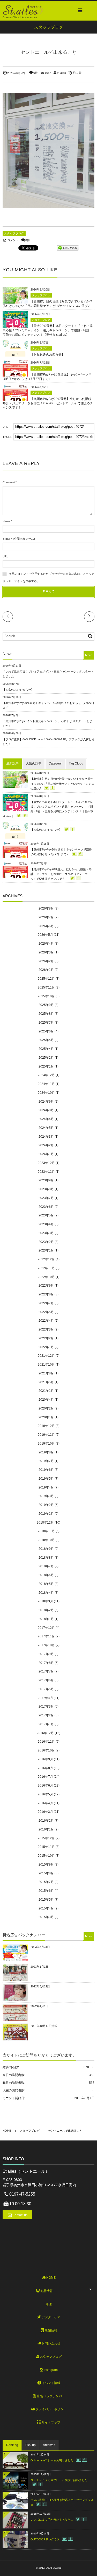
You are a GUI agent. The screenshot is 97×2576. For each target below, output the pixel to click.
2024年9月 (46, 1102)
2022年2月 (46, 1338)
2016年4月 (45, 1803)
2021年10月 (46, 1365)
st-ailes (61, 73)
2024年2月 (46, 1145)
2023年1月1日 (39, 1967)
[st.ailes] (23, 10)
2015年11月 (46, 1847)
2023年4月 (46, 1224)
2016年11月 (46, 1742)
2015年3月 (46, 1917)
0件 (36, 73)
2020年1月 (46, 1417)
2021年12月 (46, 1356)
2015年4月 (46, 1908)
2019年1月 (46, 1514)
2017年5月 (46, 1689)
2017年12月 (46, 1628)
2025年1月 (46, 1066)
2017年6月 (46, 1680)
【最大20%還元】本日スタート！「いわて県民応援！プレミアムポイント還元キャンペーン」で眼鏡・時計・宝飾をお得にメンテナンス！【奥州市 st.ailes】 (48, 330)
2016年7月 (45, 1777)
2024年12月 (46, 1075)
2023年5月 (46, 1215)
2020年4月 (46, 1400)
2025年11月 (46, 987)
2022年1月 (46, 1347)
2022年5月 (46, 1312)
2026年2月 (46, 961)
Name (6, 521)
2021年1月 (46, 1391)
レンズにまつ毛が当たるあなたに (52, 2520)
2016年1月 (46, 1829)
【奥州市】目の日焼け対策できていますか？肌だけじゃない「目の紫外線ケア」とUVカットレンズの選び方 (62, 783)
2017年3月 (46, 1707)
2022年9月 (46, 1286)
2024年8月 (46, 1110)
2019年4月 (46, 1487)
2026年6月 (46, 926)
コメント (13, 240)
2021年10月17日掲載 (44, 2026)
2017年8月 (46, 1663)
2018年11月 (46, 1531)
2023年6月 (46, 1207)
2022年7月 (46, 1303)
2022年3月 (46, 1329)
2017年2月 (46, 1715)
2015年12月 (46, 1838)
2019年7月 (46, 1461)
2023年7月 (46, 1198)
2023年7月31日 (40, 1947)
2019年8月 (46, 1452)
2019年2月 (46, 1505)
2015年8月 (46, 1873)
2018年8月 (46, 1558)
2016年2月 (46, 1821)
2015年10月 (46, 1856)
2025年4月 (46, 1049)
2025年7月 (46, 1023)
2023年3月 (46, 1233)
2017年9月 (46, 1654)
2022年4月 (46, 1321)
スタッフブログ (14, 233)
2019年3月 (46, 1496)
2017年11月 (46, 1636)
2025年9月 (46, 1005)
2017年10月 (46, 1645)
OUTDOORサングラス (45, 2539)
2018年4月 (46, 1593)
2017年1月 (46, 1724)
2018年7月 (46, 1566)
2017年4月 (45, 1698)
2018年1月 (46, 1619)
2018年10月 (46, 1540)
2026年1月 (46, 970)
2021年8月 (46, 1373)
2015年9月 (46, 1865)
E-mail (6, 539)
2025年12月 (46, 979)
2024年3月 (46, 1137)
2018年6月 (46, 1575)
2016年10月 (46, 1750)
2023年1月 (46, 1250)
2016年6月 (45, 1786)
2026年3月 (46, 952)
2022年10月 (46, 1277)
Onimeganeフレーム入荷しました (52, 2460)
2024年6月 (46, 1119)
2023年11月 (46, 1172)
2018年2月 (46, 1610)
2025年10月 (46, 996)
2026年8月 (46, 908)
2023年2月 (46, 1242)
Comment (9, 482)
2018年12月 (45, 1523)
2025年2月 (46, 1058)
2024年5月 (46, 1128)
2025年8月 (46, 1014)
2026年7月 (46, 917)
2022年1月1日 (39, 2006)
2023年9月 (46, 1180)
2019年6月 (46, 1470)
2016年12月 (45, 1733)
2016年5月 (45, 1794)
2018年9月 (46, 1549)
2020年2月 (46, 1408)
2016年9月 (45, 1759)
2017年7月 (46, 1671)
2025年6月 (46, 1031)
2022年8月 (46, 1294)
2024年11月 (46, 1084)
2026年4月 (46, 944)
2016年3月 (45, 1812)
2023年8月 (46, 1189)
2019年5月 (46, 1479)
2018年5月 (46, 1584)
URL (5, 556)
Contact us (20, 2215)
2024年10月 (46, 1093)
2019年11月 (46, 1435)
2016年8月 (45, 1768)
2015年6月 (46, 1891)
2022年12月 (46, 1259)
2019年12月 (46, 1426)
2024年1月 (46, 1154)
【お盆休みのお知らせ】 (48, 354)
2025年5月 (46, 1040)
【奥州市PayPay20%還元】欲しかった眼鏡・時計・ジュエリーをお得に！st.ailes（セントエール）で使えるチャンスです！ (48, 403)
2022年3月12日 (40, 1986)
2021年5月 (46, 1382)
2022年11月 (46, 1268)
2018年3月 (45, 1601)
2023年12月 (46, 1163)
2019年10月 (46, 1444)
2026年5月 (45, 935)
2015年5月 (46, 1900)
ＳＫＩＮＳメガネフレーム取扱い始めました (59, 2480)
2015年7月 (46, 1882)
